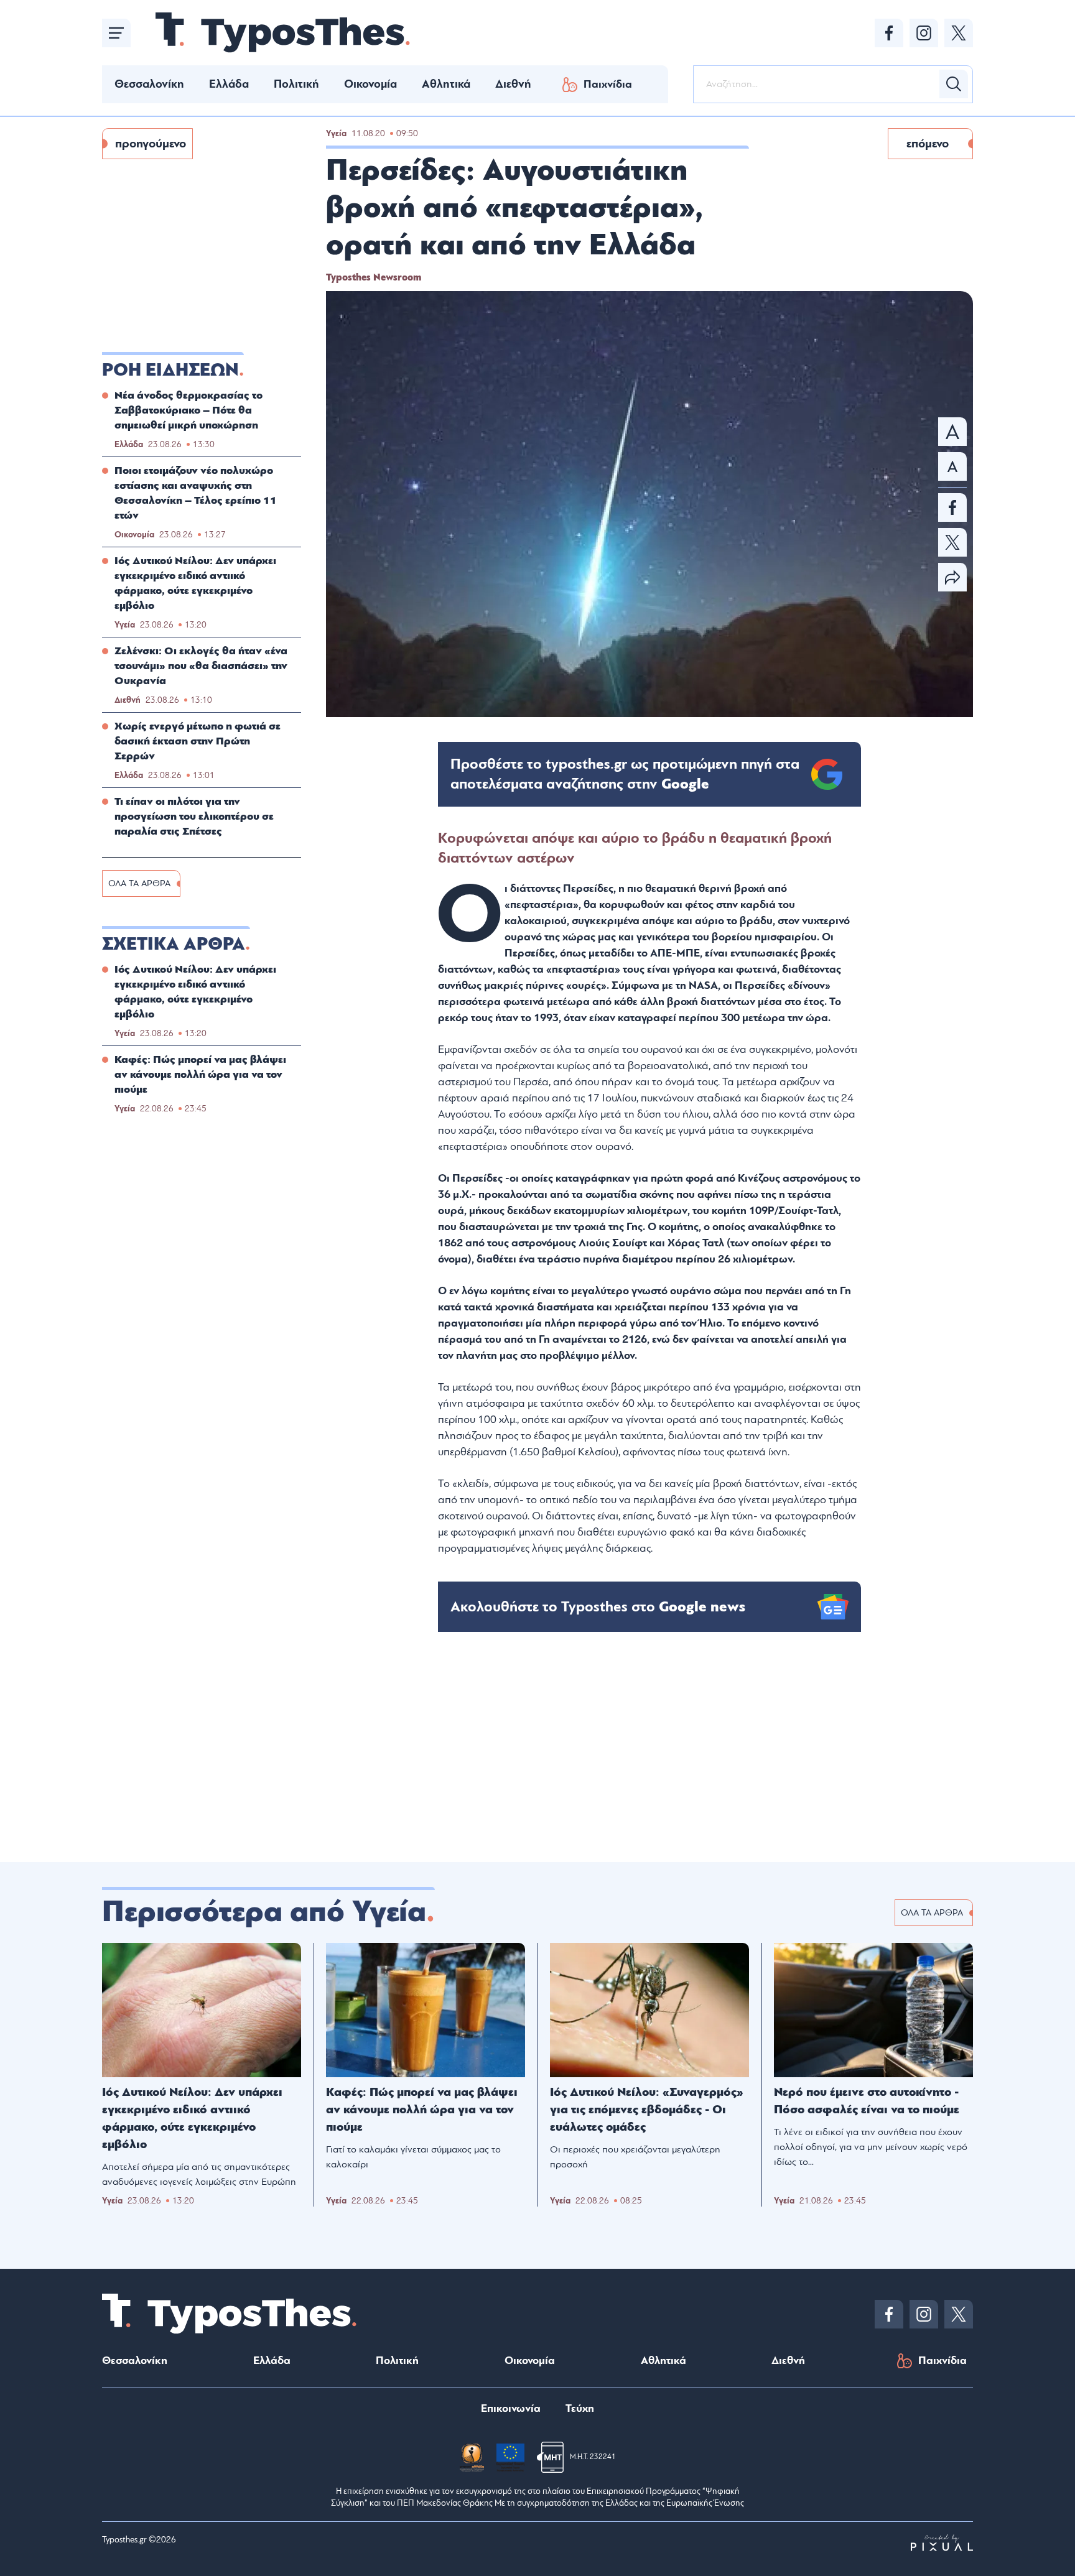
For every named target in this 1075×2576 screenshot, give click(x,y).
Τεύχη (580, 2408)
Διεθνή (513, 84)
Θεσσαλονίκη (149, 84)
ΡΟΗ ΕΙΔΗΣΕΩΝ (170, 370)
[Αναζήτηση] (954, 84)
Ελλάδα (229, 84)
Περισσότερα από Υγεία (264, 1912)
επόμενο (928, 144)
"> (625, 774)
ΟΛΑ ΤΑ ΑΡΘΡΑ (139, 883)
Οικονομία (370, 84)
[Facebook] (889, 33)
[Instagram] (924, 33)
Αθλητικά (446, 84)
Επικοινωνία (511, 2408)
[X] (959, 33)
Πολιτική (296, 84)
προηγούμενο (151, 144)
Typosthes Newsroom (374, 277)
